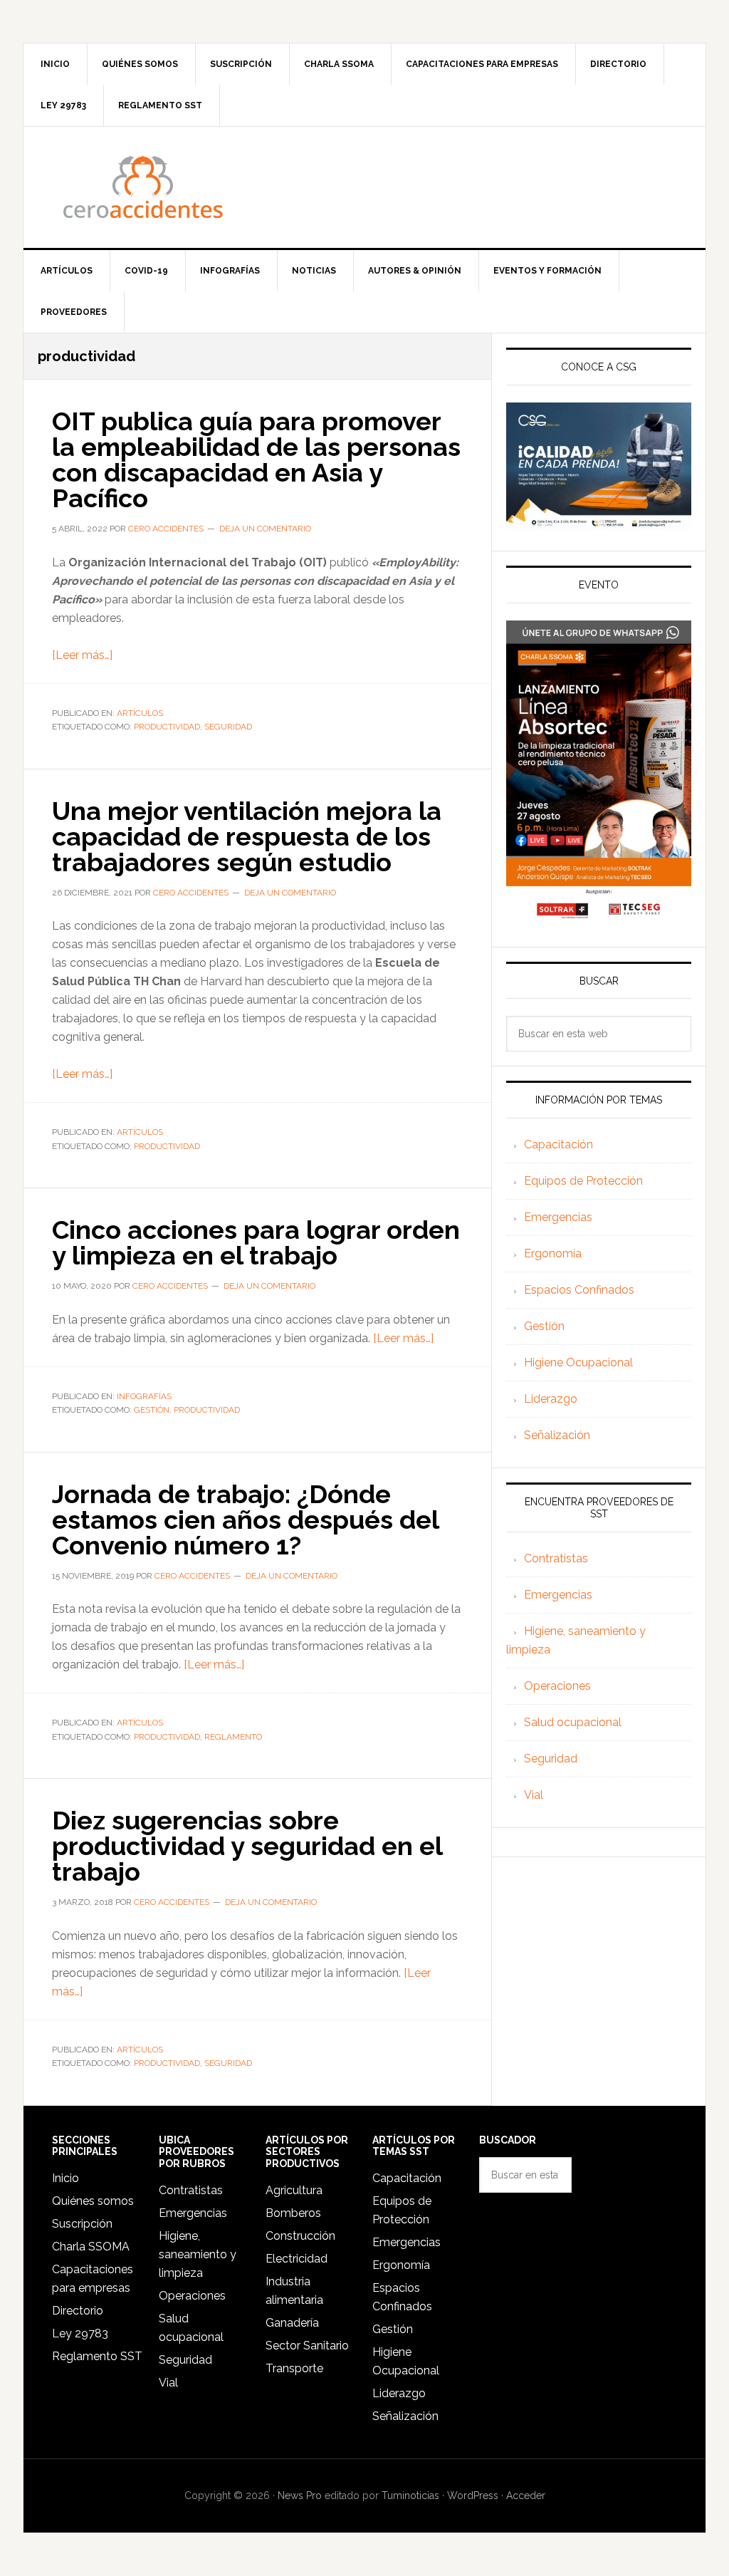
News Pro (300, 2495)
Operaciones (557, 1686)
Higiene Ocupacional (578, 1362)
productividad (167, 727)
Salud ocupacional (573, 1722)
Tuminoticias (410, 2495)
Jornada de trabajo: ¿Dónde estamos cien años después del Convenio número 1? (245, 1520)
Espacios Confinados (579, 1290)
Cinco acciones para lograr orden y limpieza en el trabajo (256, 1242)
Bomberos (293, 2213)
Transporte (294, 2368)
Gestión (544, 1326)
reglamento (233, 1737)
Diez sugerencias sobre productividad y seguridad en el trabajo (247, 1846)
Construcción (300, 2236)
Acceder (526, 2495)
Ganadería (292, 2323)
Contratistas (556, 1558)
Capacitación (558, 1144)
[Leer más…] (82, 655)
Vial (534, 1795)
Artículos (140, 713)
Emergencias (558, 1217)
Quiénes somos (93, 2201)
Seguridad (551, 1759)
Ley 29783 (80, 2333)
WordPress (473, 2495)
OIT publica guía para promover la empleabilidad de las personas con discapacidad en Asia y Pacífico (256, 459)
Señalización (557, 1435)
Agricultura (294, 2190)
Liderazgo (551, 1399)
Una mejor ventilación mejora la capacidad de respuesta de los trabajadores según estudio (247, 836)
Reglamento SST (97, 2356)
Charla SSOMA (91, 2247)
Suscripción (82, 2224)
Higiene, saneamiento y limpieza (198, 2254)
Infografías (144, 1396)
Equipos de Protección (583, 1181)
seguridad (228, 727)
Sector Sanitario (307, 2346)
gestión (152, 1410)
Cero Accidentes (364, 187)
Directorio (78, 2311)
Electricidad (297, 2259)
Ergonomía (553, 1253)
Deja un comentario (265, 529)
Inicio (65, 2178)
